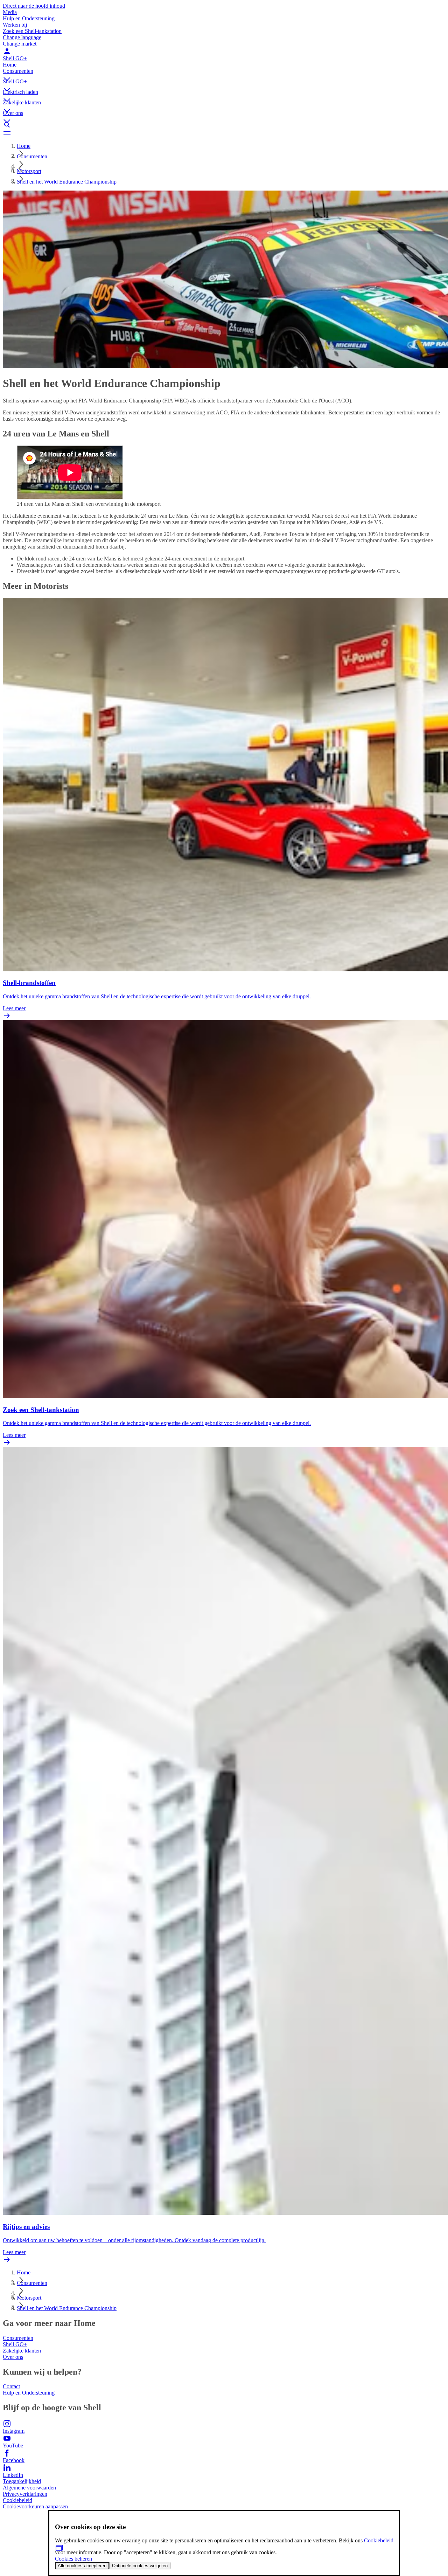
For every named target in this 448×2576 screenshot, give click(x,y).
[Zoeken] (224, 125)
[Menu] (224, 133)
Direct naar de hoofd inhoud (34, 6)
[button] (224, 73)
